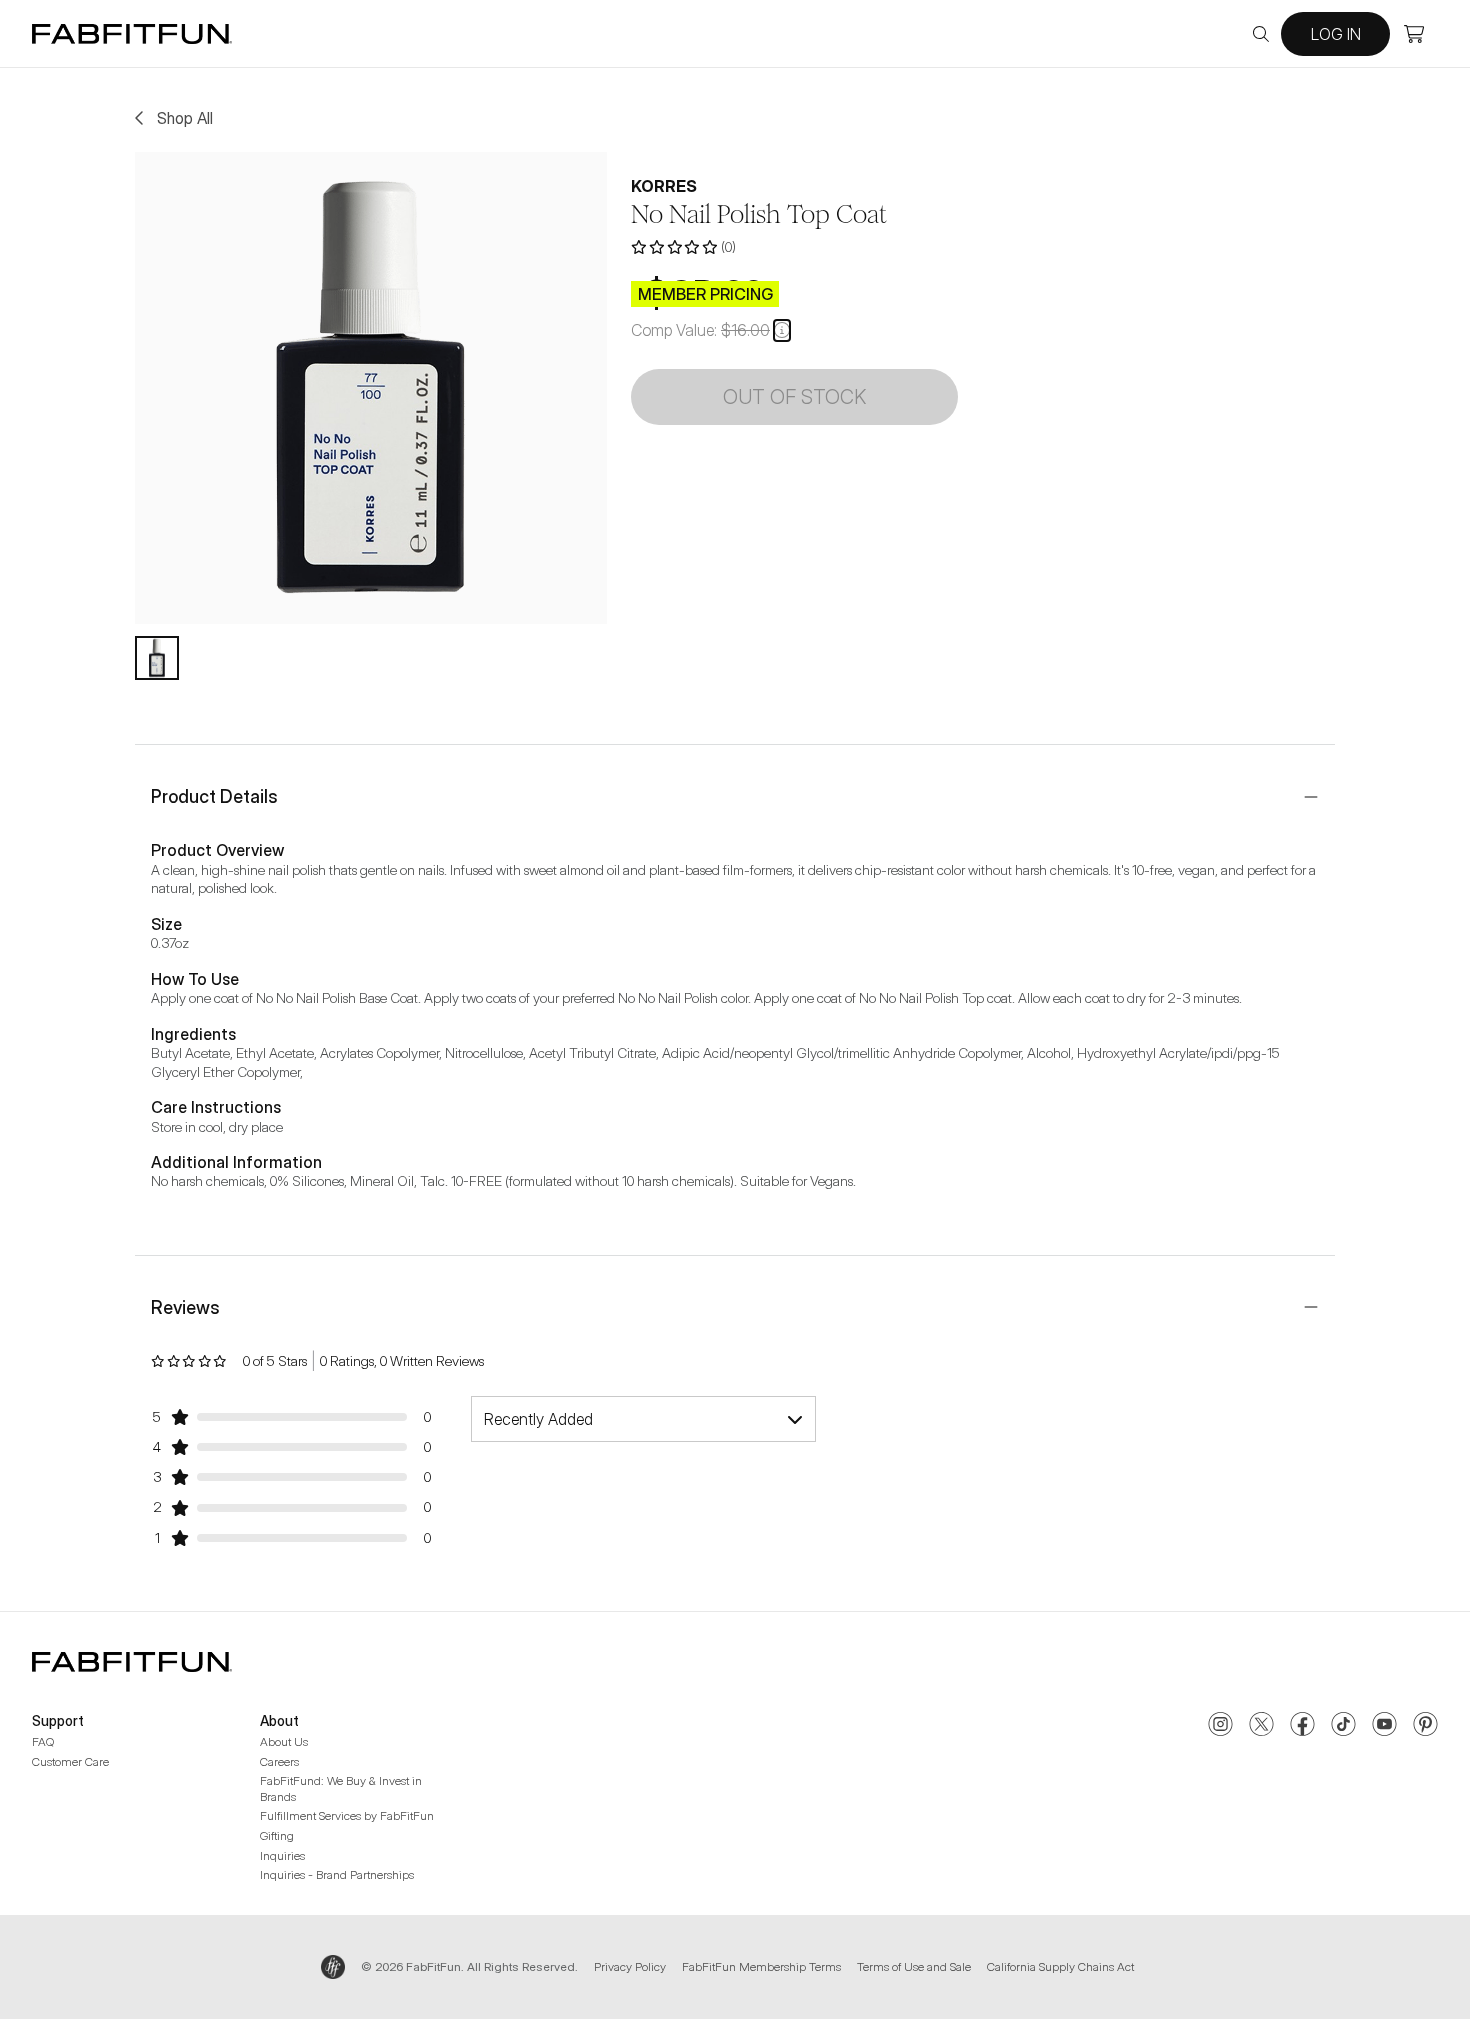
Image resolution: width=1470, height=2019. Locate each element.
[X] (1261, 1726)
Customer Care (70, 1761)
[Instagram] (1220, 1726)
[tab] (157, 658)
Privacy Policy (630, 1966)
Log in (1336, 34)
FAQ (43, 1741)
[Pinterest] (1425, 1726)
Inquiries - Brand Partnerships (337, 1874)
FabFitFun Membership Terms (761, 1966)
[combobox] (643, 1419)
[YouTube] (1384, 1726)
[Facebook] (1302, 1726)
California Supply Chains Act (1060, 1966)
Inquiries (282, 1855)
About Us (284, 1741)
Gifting (277, 1835)
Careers (279, 1761)
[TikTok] (1343, 1726)
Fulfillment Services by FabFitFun (347, 1815)
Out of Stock (794, 397)
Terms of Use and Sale (914, 1966)
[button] (782, 330)
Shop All (185, 118)
